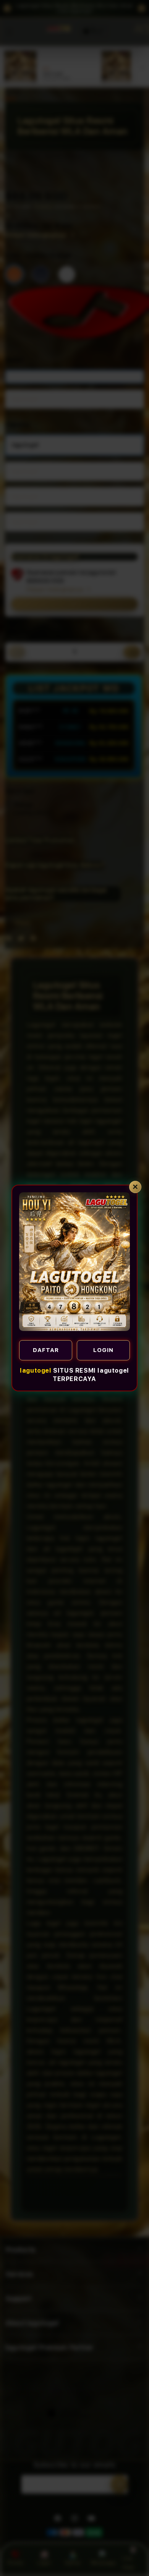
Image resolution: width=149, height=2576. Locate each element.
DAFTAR (46, 1350)
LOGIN (103, 1350)
